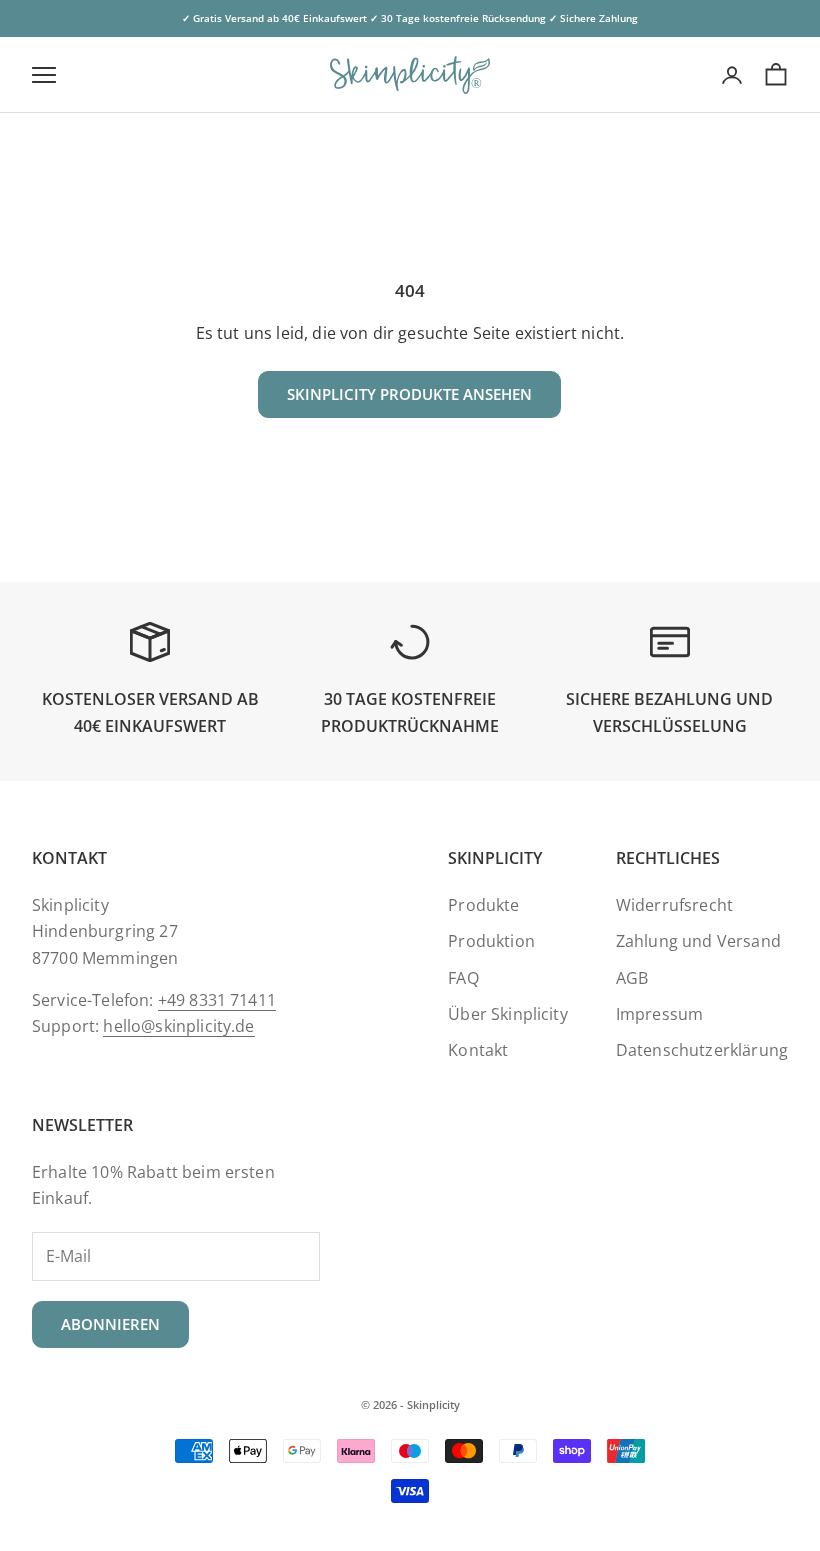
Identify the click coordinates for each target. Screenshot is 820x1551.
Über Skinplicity (508, 1014)
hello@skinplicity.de (178, 1026)
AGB (632, 978)
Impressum (659, 1014)
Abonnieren (110, 1324)
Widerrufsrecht (674, 905)
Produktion (491, 941)
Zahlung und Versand (698, 941)
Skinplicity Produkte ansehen (409, 394)
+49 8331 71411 (217, 1000)
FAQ (463, 978)
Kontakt (478, 1050)
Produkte (483, 905)
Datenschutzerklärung (702, 1050)
